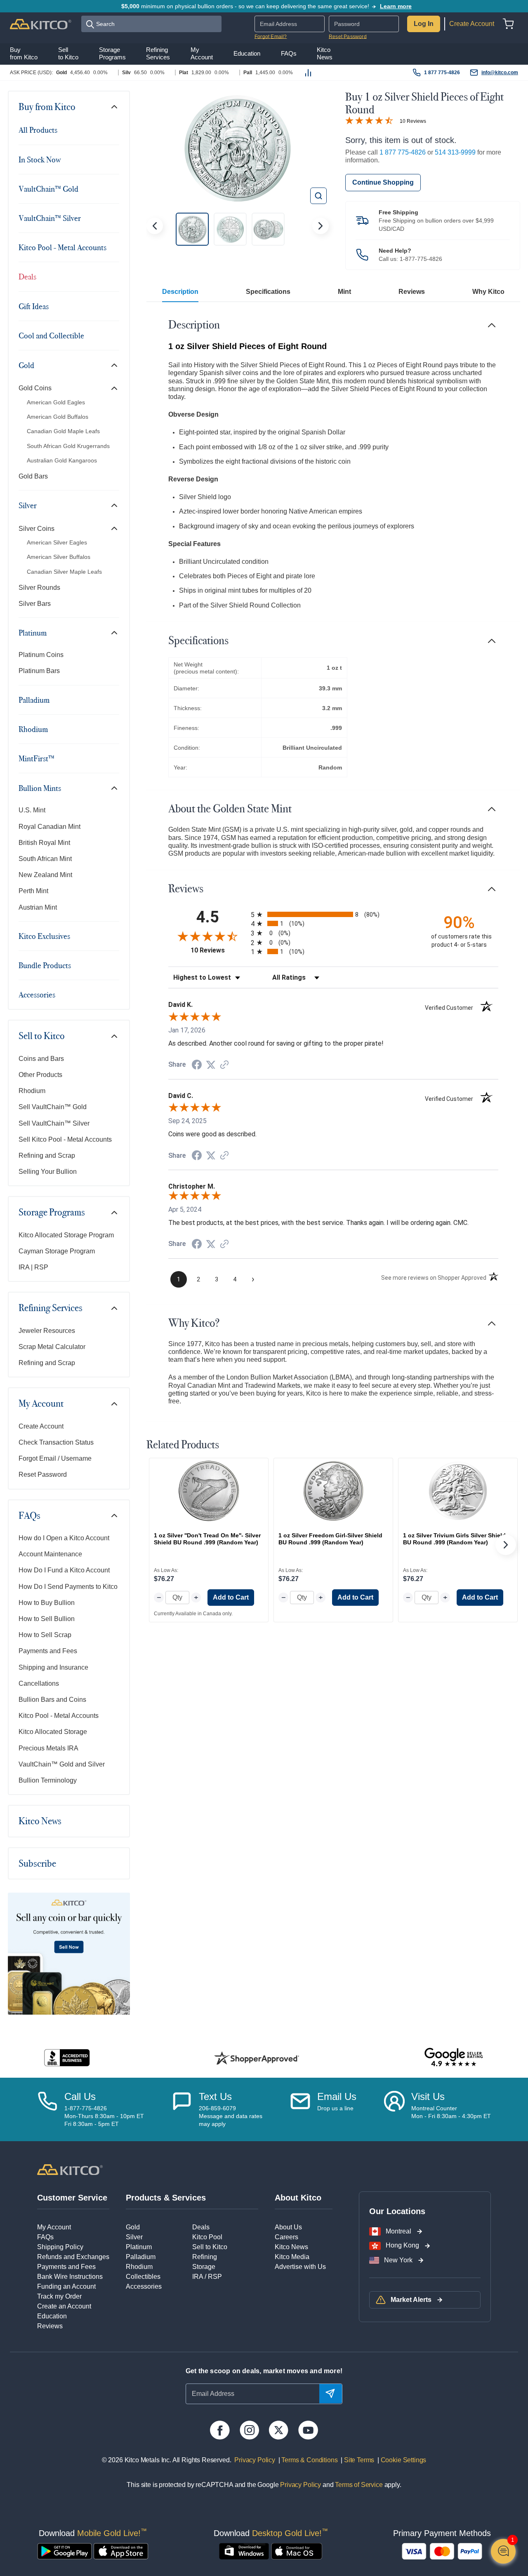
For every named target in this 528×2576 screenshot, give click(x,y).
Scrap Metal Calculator (52, 1347)
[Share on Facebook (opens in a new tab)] (197, 1066)
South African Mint (45, 859)
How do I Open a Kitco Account (64, 1538)
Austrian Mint (38, 907)
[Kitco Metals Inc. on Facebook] (220, 2430)
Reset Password (348, 37)
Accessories (37, 995)
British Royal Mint (44, 843)
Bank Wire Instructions (70, 2277)
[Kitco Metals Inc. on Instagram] (249, 2430)
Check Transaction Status (56, 1442)
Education (52, 2316)
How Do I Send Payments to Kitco (68, 1587)
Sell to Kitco (42, 1036)
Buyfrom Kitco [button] (24, 54)
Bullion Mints (40, 788)
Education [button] (247, 54)
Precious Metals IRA (48, 1748)
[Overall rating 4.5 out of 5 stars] (369, 120)
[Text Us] (182, 2109)
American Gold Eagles (56, 402)
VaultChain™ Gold (48, 189)
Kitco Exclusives (44, 936)
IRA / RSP (207, 2277)
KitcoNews (325, 54)
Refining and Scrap (47, 1155)
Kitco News (40, 1821)
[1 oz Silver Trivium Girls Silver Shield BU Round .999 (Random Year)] (458, 1491)
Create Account (472, 24)
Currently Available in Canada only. (193, 1614)
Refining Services (51, 1308)
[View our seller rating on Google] (454, 2058)
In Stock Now (40, 160)
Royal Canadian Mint (49, 827)
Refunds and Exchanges (73, 2257)
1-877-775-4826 (421, 259)
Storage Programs (52, 1212)
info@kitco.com (500, 73)
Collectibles (143, 2277)
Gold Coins (35, 388)
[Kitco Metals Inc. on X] (279, 2430)
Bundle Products (45, 965)
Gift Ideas (34, 306)
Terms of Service (359, 2485)
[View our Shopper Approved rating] (257, 2058)
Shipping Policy (60, 2247)
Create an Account (64, 2306)
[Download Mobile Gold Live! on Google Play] (65, 2551)
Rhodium (33, 729)
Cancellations (39, 1683)
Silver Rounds (39, 588)
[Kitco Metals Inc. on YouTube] (308, 2430)
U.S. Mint (32, 810)
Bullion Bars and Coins (52, 1700)
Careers (286, 2237)
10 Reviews (413, 121)
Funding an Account (66, 2286)
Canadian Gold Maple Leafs (63, 431)
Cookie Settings (402, 2460)
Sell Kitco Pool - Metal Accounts (65, 1139)
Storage (204, 2267)
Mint (344, 292)
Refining (205, 2257)
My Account (41, 1403)
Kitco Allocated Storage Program (66, 1235)
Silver (28, 505)
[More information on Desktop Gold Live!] (244, 2551)
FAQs (29, 1516)
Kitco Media (292, 2257)
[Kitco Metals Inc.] (70, 2169)
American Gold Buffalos (58, 417)
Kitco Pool (207, 2237)
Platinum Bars (39, 671)
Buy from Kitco (47, 107)
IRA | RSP (33, 1267)
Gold (26, 365)
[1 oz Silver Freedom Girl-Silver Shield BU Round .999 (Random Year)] (333, 1491)
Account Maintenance (50, 1554)
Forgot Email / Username (55, 1458)
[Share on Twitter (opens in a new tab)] (211, 1065)
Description (180, 292)
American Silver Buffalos (59, 557)
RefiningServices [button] (158, 54)
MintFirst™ (37, 758)
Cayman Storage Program (57, 1251)
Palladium (34, 700)
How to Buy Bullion (47, 1603)
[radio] (333, 914)
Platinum (33, 633)
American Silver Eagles (57, 542)
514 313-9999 (455, 152)
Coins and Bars (41, 1059)
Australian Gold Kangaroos (62, 460)
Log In (424, 24)
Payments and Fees (48, 1651)
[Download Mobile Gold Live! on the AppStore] (121, 2551)
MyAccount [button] (202, 54)
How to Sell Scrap (45, 1635)
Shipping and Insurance (53, 1667)
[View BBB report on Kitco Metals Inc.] (67, 2058)
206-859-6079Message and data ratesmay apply (231, 2116)
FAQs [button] (289, 54)
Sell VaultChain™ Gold (53, 1107)
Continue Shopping (383, 182)
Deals (27, 277)
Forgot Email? (271, 37)
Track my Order (59, 2296)
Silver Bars (35, 604)
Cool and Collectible (51, 335)
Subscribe (37, 1863)
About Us (288, 2227)
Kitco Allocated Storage (53, 1732)
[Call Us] (47, 2109)
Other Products (40, 1075)
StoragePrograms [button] (112, 54)
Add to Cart (231, 1597)
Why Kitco (488, 292)
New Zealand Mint (45, 875)
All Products (38, 130)
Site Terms (358, 2460)
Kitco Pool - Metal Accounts (62, 247)
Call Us (80, 2096)
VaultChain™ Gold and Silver (62, 1764)
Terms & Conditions (309, 2460)
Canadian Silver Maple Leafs (64, 572)
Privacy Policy (255, 2460)
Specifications (268, 292)
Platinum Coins (41, 655)
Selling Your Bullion (48, 1172)
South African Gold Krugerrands (68, 446)
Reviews (412, 292)
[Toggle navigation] (114, 107)
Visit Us (428, 2096)
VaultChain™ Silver (50, 218)
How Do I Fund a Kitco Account (64, 1570)
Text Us (215, 2096)
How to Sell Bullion (47, 1619)
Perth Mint (33, 891)
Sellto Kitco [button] (68, 54)
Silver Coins (37, 529)
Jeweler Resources (47, 1331)
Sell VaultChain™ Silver (54, 1123)
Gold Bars (33, 476)
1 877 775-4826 (442, 73)
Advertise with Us (300, 2267)
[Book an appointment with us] (394, 2109)
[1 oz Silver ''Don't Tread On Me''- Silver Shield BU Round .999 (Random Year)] (209, 1491)
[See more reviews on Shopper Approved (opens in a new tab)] (224, 1065)
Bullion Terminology (48, 1780)
